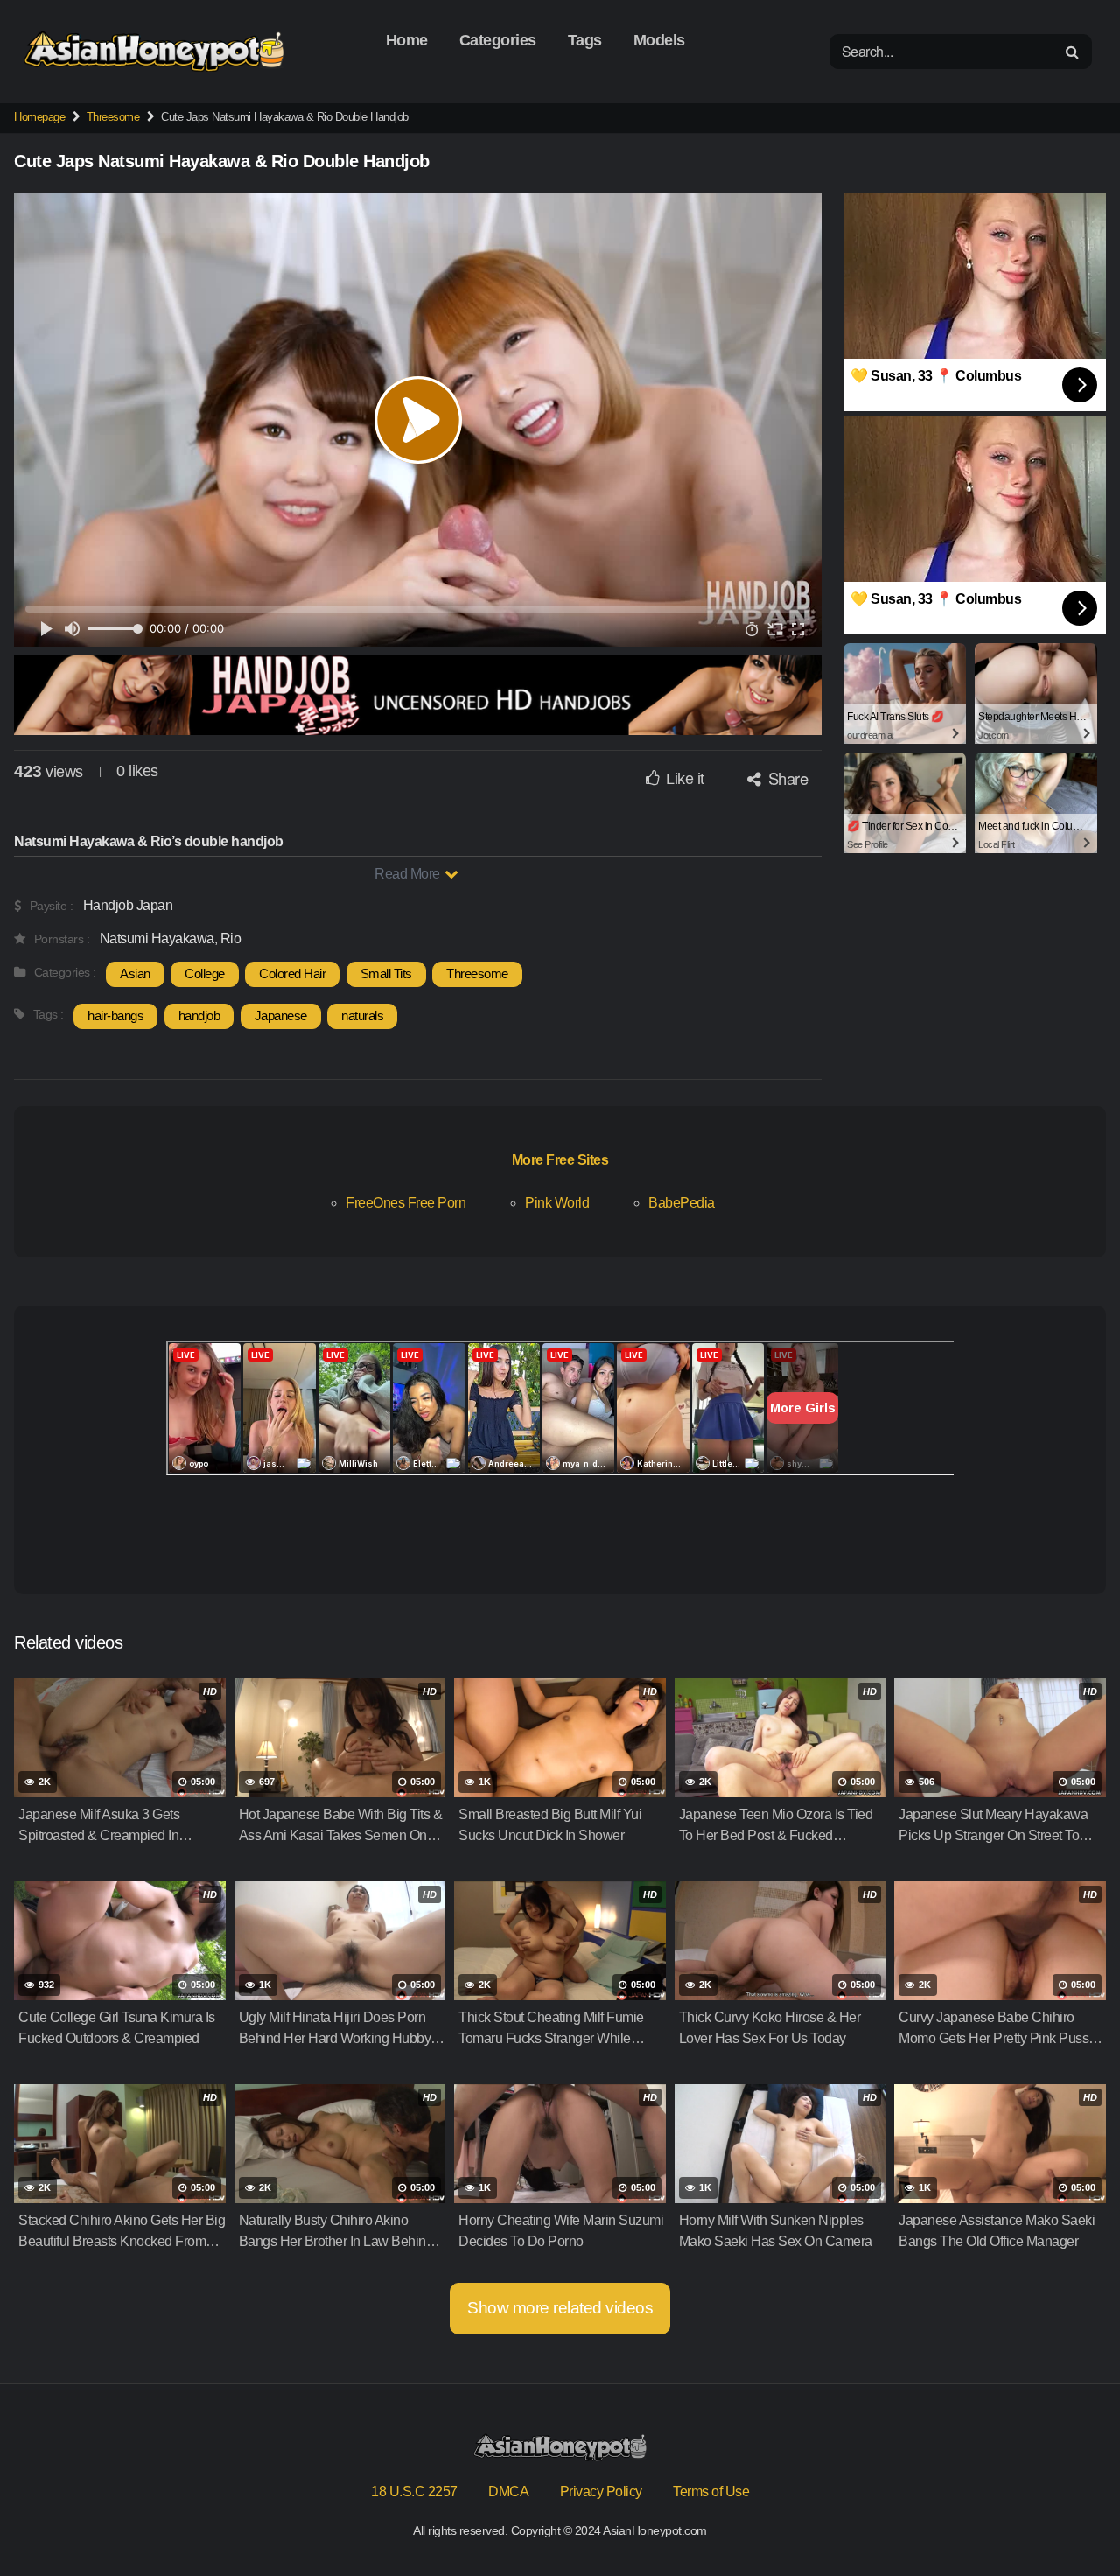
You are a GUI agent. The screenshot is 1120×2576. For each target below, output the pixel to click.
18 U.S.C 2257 (414, 2492)
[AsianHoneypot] (154, 51)
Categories (498, 40)
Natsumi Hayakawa (157, 938)
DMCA (508, 2492)
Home (407, 40)
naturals (362, 1015)
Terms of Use (711, 2492)
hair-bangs (115, 1015)
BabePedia (682, 1203)
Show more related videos (560, 2308)
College (205, 973)
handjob (199, 1015)
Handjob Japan (128, 905)
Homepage (39, 117)
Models (659, 40)
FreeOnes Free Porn (406, 1203)
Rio (231, 938)
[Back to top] (1072, 2520)
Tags (585, 40)
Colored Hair (292, 973)
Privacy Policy (601, 2492)
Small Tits (386, 973)
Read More (409, 874)
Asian (135, 973)
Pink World (557, 1203)
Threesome (113, 117)
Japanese (281, 1015)
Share (786, 778)
